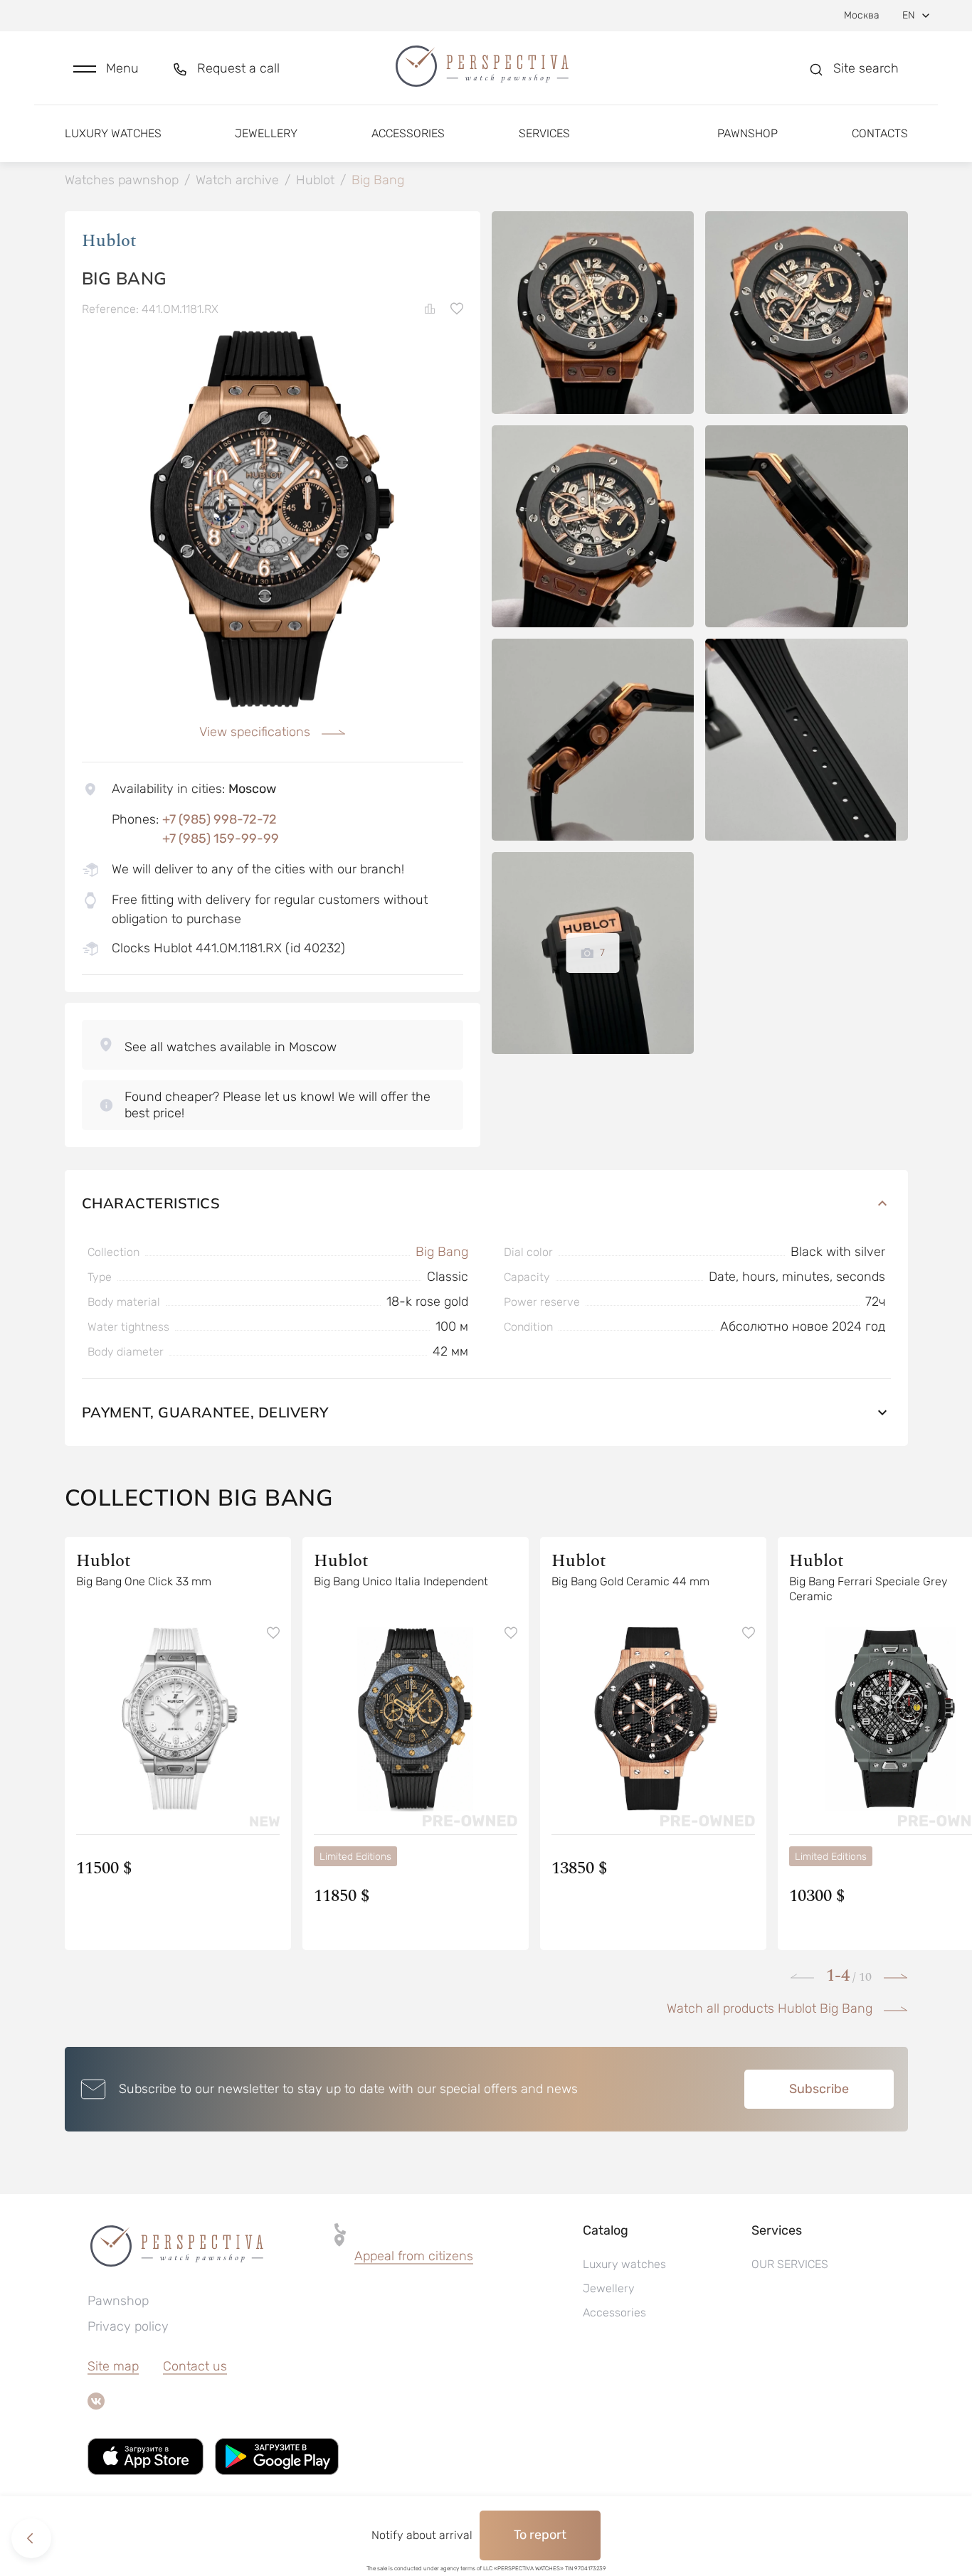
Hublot (109, 241)
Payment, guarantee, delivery (205, 1412)
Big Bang (442, 1252)
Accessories (408, 133)
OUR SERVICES (790, 2264)
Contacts (880, 133)
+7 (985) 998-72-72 (220, 819)
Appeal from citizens (414, 2256)
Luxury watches (113, 133)
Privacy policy (128, 2326)
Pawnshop (748, 133)
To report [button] (540, 2535)
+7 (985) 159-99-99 (221, 839)
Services (544, 133)
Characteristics (151, 1203)
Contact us (195, 2366)
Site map (113, 2366)
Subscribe (819, 2089)
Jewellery (266, 133)
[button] (106, 69)
